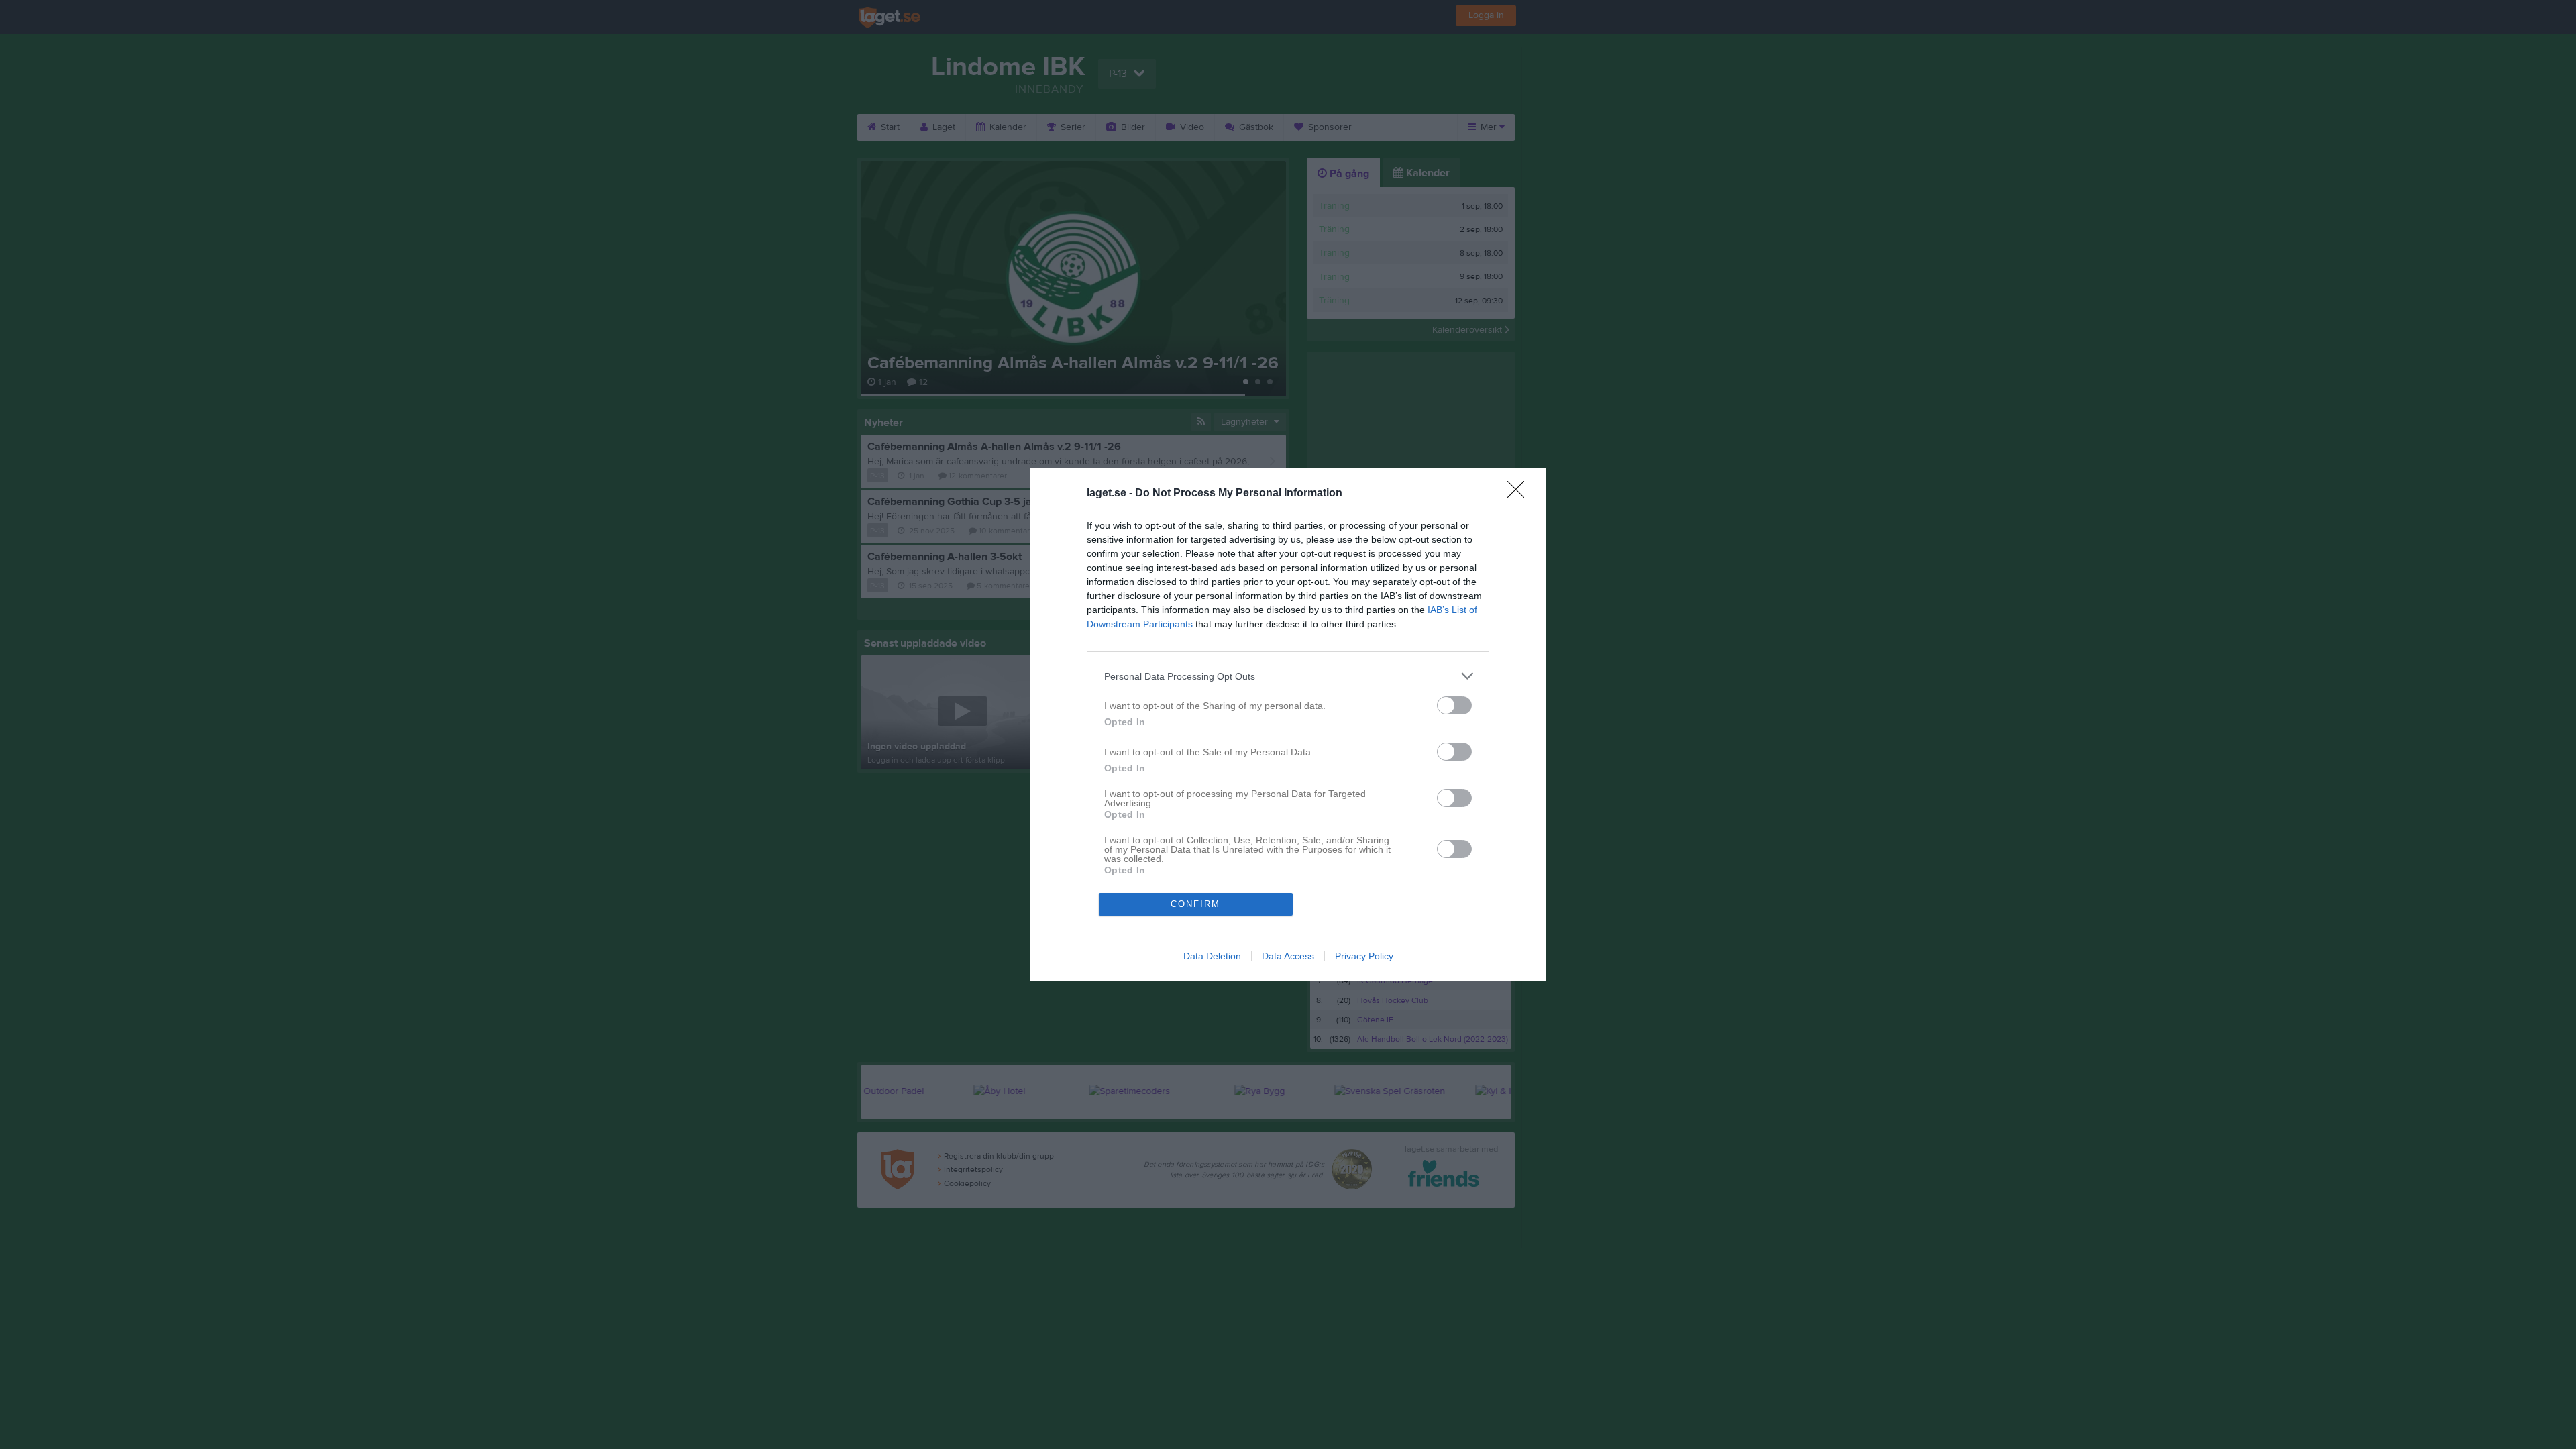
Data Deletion (1212, 956)
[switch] (1454, 705)
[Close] (1520, 494)
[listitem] (1288, 676)
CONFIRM (1195, 904)
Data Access (1288, 956)
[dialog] (1288, 724)
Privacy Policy (1364, 956)
